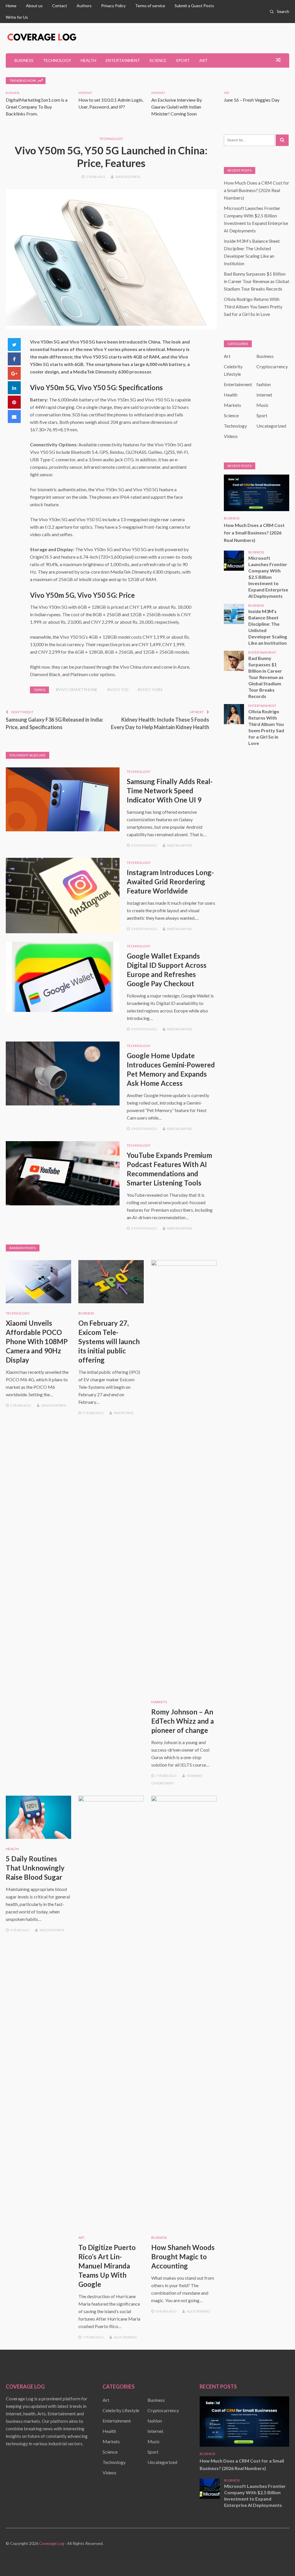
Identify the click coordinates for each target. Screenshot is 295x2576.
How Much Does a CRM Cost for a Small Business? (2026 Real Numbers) (257, 190)
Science (158, 60)
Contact (60, 6)
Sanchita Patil (128, 177)
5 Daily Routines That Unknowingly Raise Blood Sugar (35, 1868)
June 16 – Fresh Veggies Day (252, 100)
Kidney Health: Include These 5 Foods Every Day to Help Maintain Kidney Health (160, 723)
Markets (159, 1702)
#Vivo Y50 (118, 689)
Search (283, 11)
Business (24, 60)
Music (263, 405)
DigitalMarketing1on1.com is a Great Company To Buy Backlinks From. (37, 107)
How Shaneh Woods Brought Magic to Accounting (183, 2257)
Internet (85, 93)
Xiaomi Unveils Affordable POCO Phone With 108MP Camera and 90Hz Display (37, 1341)
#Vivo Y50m (150, 689)
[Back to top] (279, 2560)
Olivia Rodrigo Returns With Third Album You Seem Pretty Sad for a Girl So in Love (253, 307)
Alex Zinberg (125, 2337)
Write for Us (17, 17)
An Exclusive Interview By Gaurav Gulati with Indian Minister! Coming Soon (177, 107)
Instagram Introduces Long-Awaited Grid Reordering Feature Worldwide (170, 882)
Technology (57, 60)
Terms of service (150, 6)
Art (204, 60)
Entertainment (123, 60)
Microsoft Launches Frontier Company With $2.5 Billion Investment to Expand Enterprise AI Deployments (268, 577)
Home (11, 6)
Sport (183, 60)
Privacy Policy (113, 6)
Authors (84, 6)
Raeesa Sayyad (180, 845)
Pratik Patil (124, 1413)
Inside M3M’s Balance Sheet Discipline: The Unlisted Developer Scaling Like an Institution (268, 627)
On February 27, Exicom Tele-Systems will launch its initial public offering (109, 1341)
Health (88, 60)
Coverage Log (52, 2543)
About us (34, 6)
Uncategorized (271, 426)
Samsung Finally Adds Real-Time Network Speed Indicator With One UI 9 (170, 791)
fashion (264, 384)
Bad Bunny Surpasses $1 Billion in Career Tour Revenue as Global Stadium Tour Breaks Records (256, 281)
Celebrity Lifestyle (121, 2410)
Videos (231, 436)
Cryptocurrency (272, 366)
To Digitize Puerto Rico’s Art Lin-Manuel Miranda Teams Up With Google (107, 2266)
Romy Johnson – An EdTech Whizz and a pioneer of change (183, 1721)
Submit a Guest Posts (194, 6)
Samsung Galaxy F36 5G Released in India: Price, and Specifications (54, 723)
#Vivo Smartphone (77, 689)
